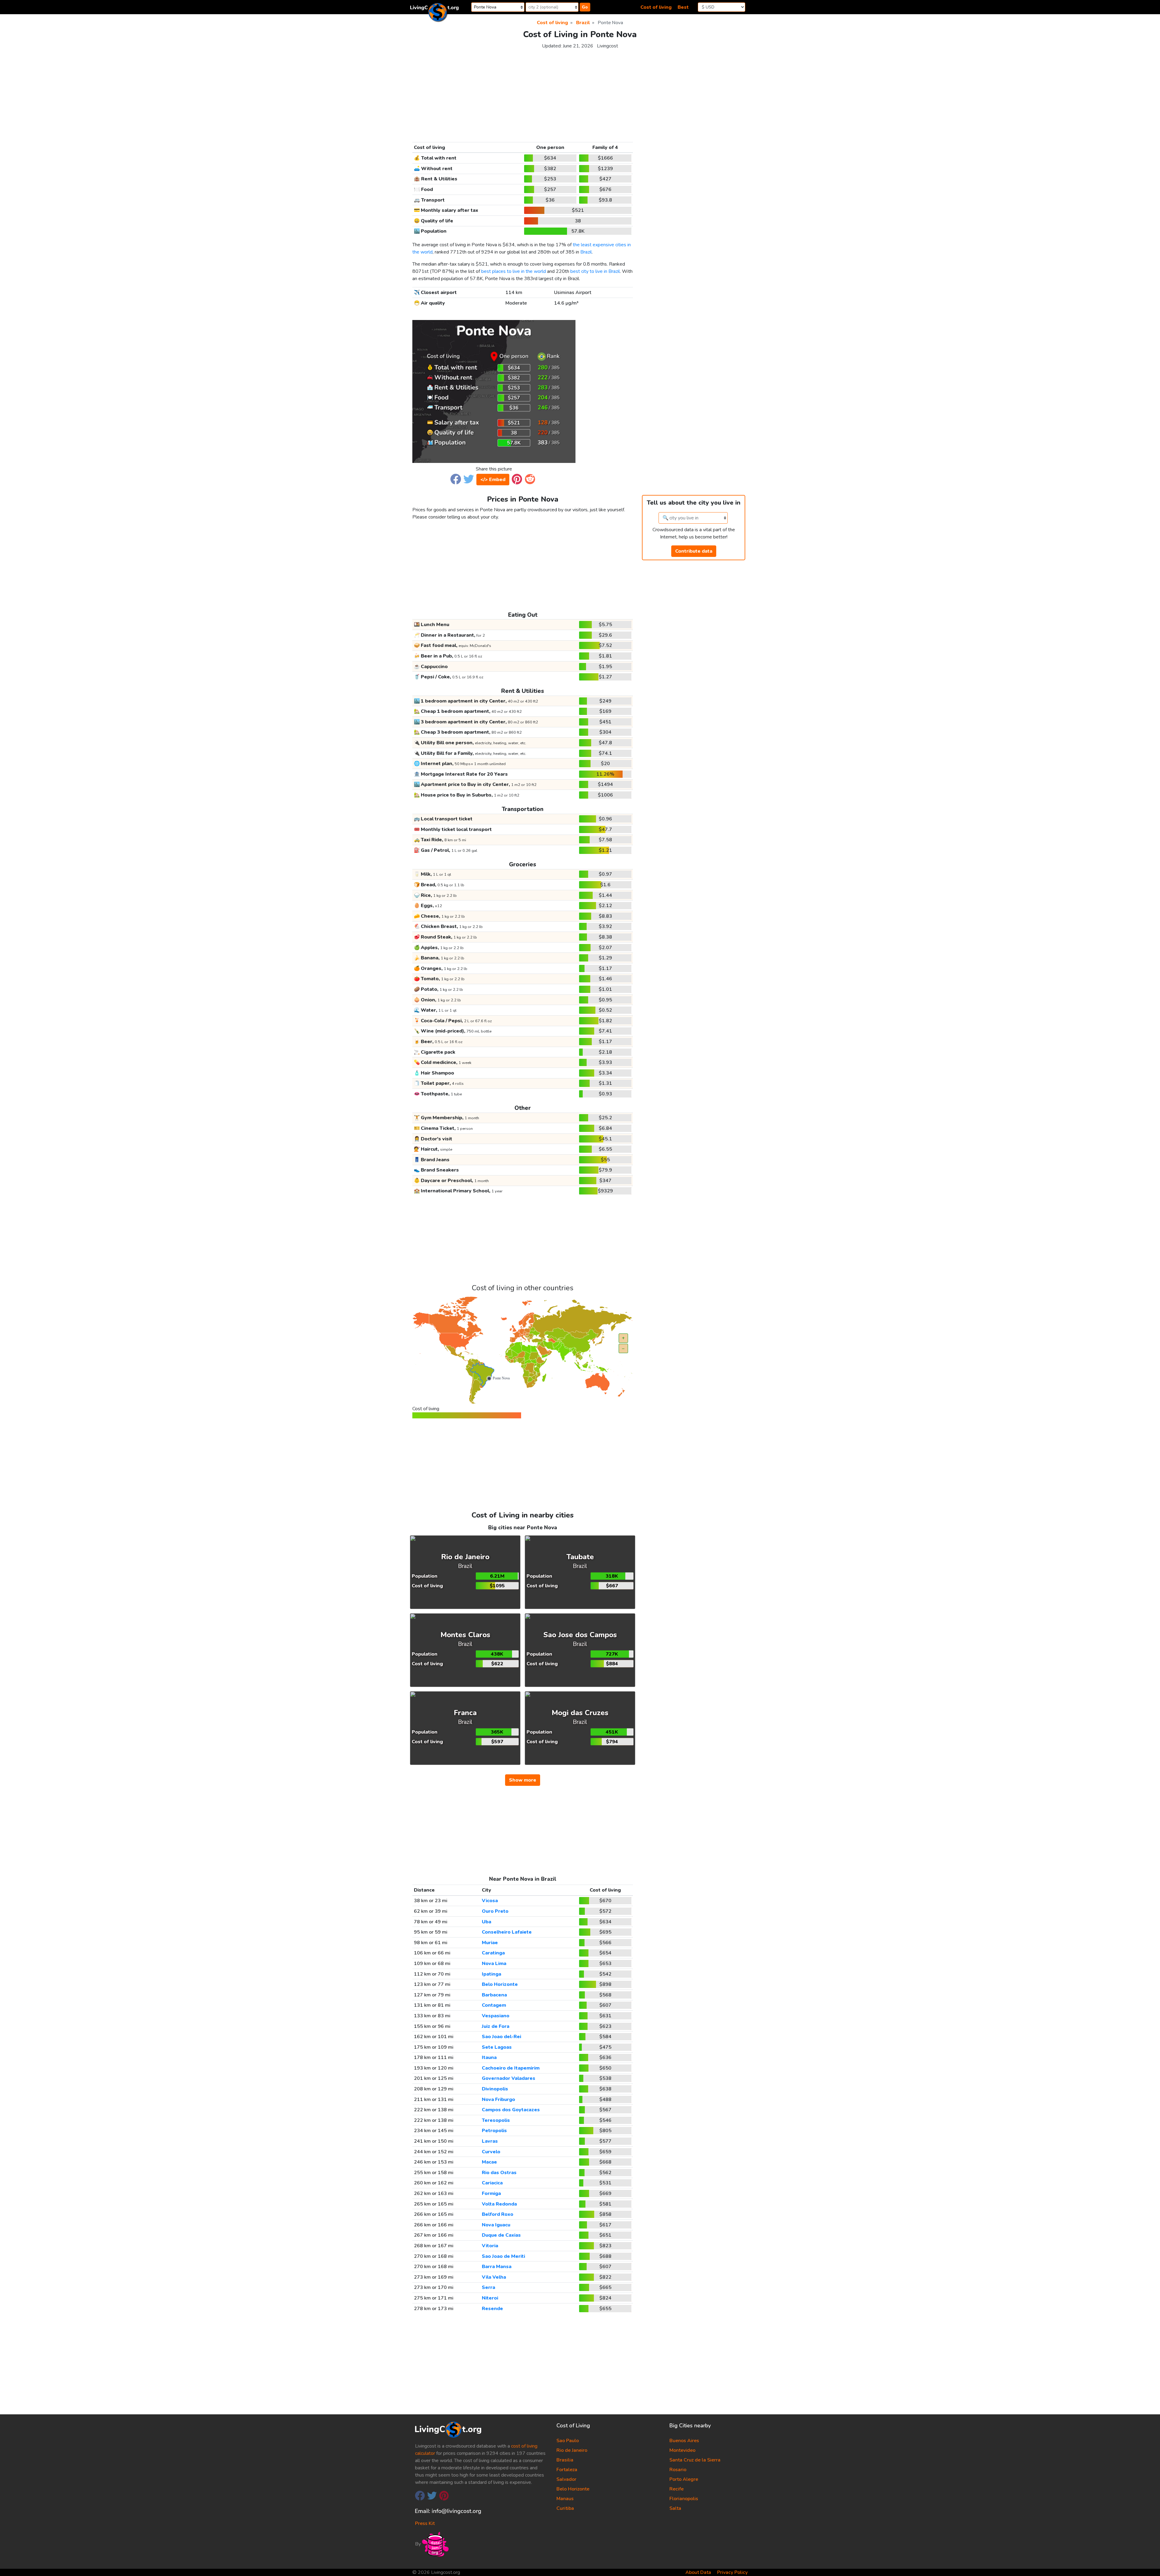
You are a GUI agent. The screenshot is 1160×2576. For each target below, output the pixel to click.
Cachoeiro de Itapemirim (511, 2068)
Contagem (494, 2005)
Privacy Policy (732, 2572)
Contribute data (694, 551)
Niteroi (490, 2298)
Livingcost (607, 46)
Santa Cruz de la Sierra (695, 2460)
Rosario (678, 2470)
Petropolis (494, 2131)
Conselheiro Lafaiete (507, 1932)
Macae (489, 2162)
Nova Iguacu (496, 2225)
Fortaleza (567, 2470)
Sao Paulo (568, 2441)
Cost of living (656, 7)
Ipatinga (491, 1974)
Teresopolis (496, 2120)
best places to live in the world (514, 271)
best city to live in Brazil (595, 271)
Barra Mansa (497, 2267)
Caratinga (493, 1953)
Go (585, 7)
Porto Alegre (684, 2479)
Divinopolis (495, 2089)
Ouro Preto (495, 1911)
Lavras (490, 2141)
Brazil (586, 252)
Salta (675, 2508)
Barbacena (494, 1995)
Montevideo (682, 2450)
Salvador (566, 2479)
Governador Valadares (509, 2078)
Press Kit (425, 2523)
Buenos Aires (684, 2441)
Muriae (490, 1943)
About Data (698, 2572)
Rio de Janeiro (572, 2450)
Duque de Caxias (501, 2235)
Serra (488, 2287)
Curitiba (565, 2508)
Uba (487, 1922)
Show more (523, 1780)
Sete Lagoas (497, 2047)
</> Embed (493, 480)
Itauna (489, 2057)
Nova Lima (494, 1964)
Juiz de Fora (496, 2026)
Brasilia (565, 2460)
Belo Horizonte (500, 1984)
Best (683, 7)
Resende (492, 2309)
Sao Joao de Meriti (503, 2256)
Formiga (491, 2193)
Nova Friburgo (498, 2099)
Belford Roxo (498, 2214)
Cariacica (492, 2183)
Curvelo (491, 2152)
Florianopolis (684, 2499)
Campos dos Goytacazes (511, 2110)
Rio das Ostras (499, 2173)
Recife (677, 2489)
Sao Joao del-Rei (501, 2037)
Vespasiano (496, 2016)
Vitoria (490, 2246)
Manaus (565, 2499)
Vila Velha (494, 2277)
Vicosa (490, 1901)
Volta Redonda (499, 2204)
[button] (456, 479)
